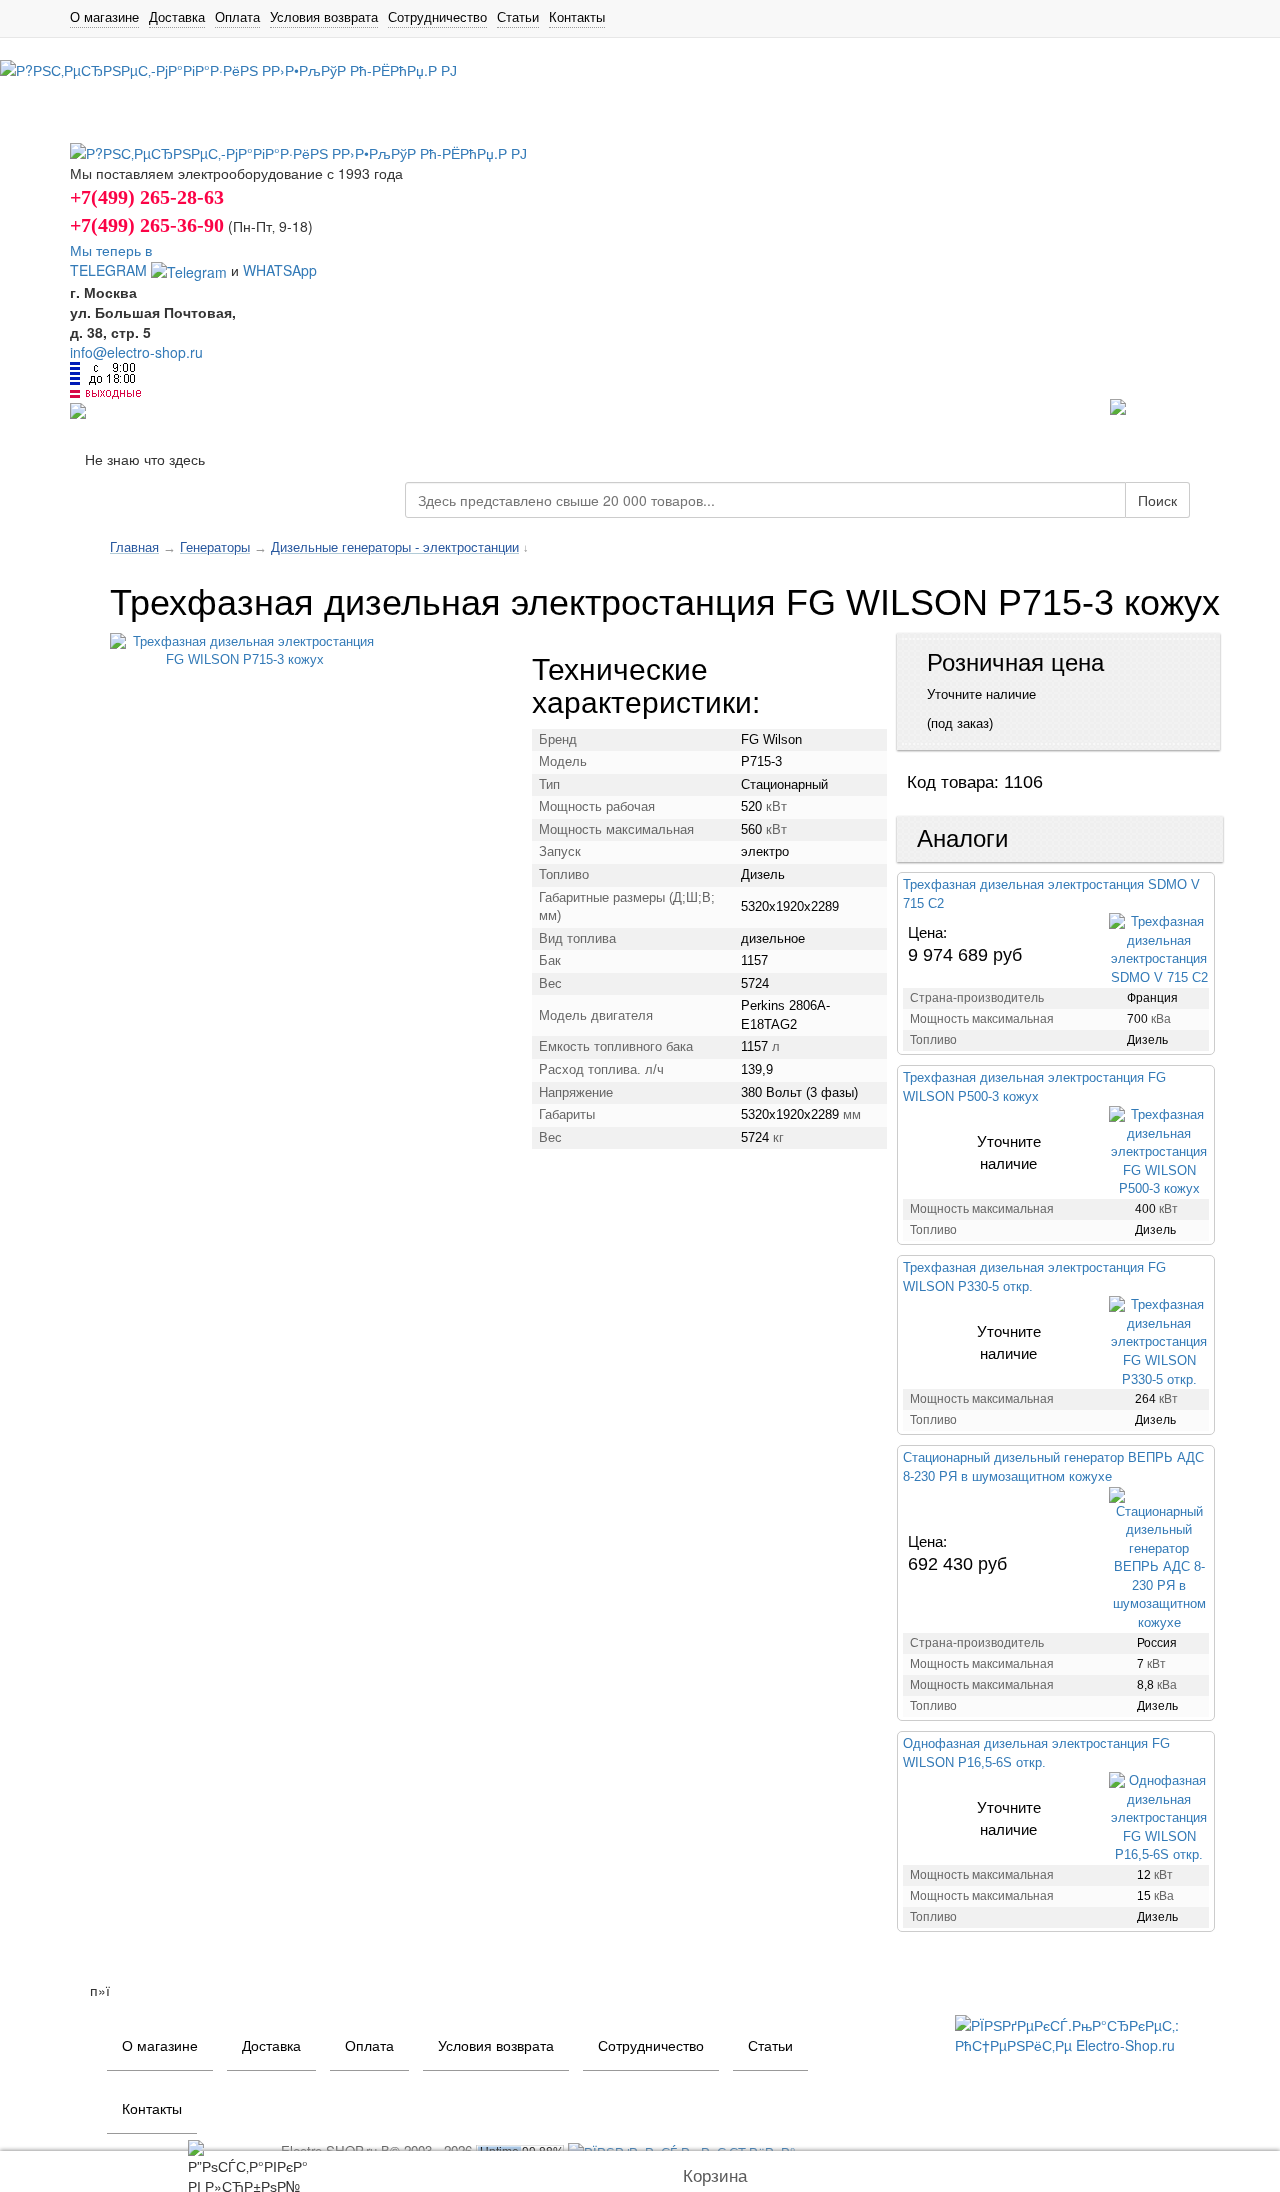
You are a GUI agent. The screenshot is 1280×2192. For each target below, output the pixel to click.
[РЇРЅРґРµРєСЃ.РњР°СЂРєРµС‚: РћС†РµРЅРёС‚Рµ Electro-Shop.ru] (1082, 2032)
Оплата (237, 17)
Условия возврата (324, 17)
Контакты (577, 17)
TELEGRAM (110, 270)
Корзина (715, 2176)
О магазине (104, 17)
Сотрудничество (437, 17)
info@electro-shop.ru (136, 352)
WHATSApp (280, 270)
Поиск (1157, 500)
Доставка (177, 17)
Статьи (518, 17)
